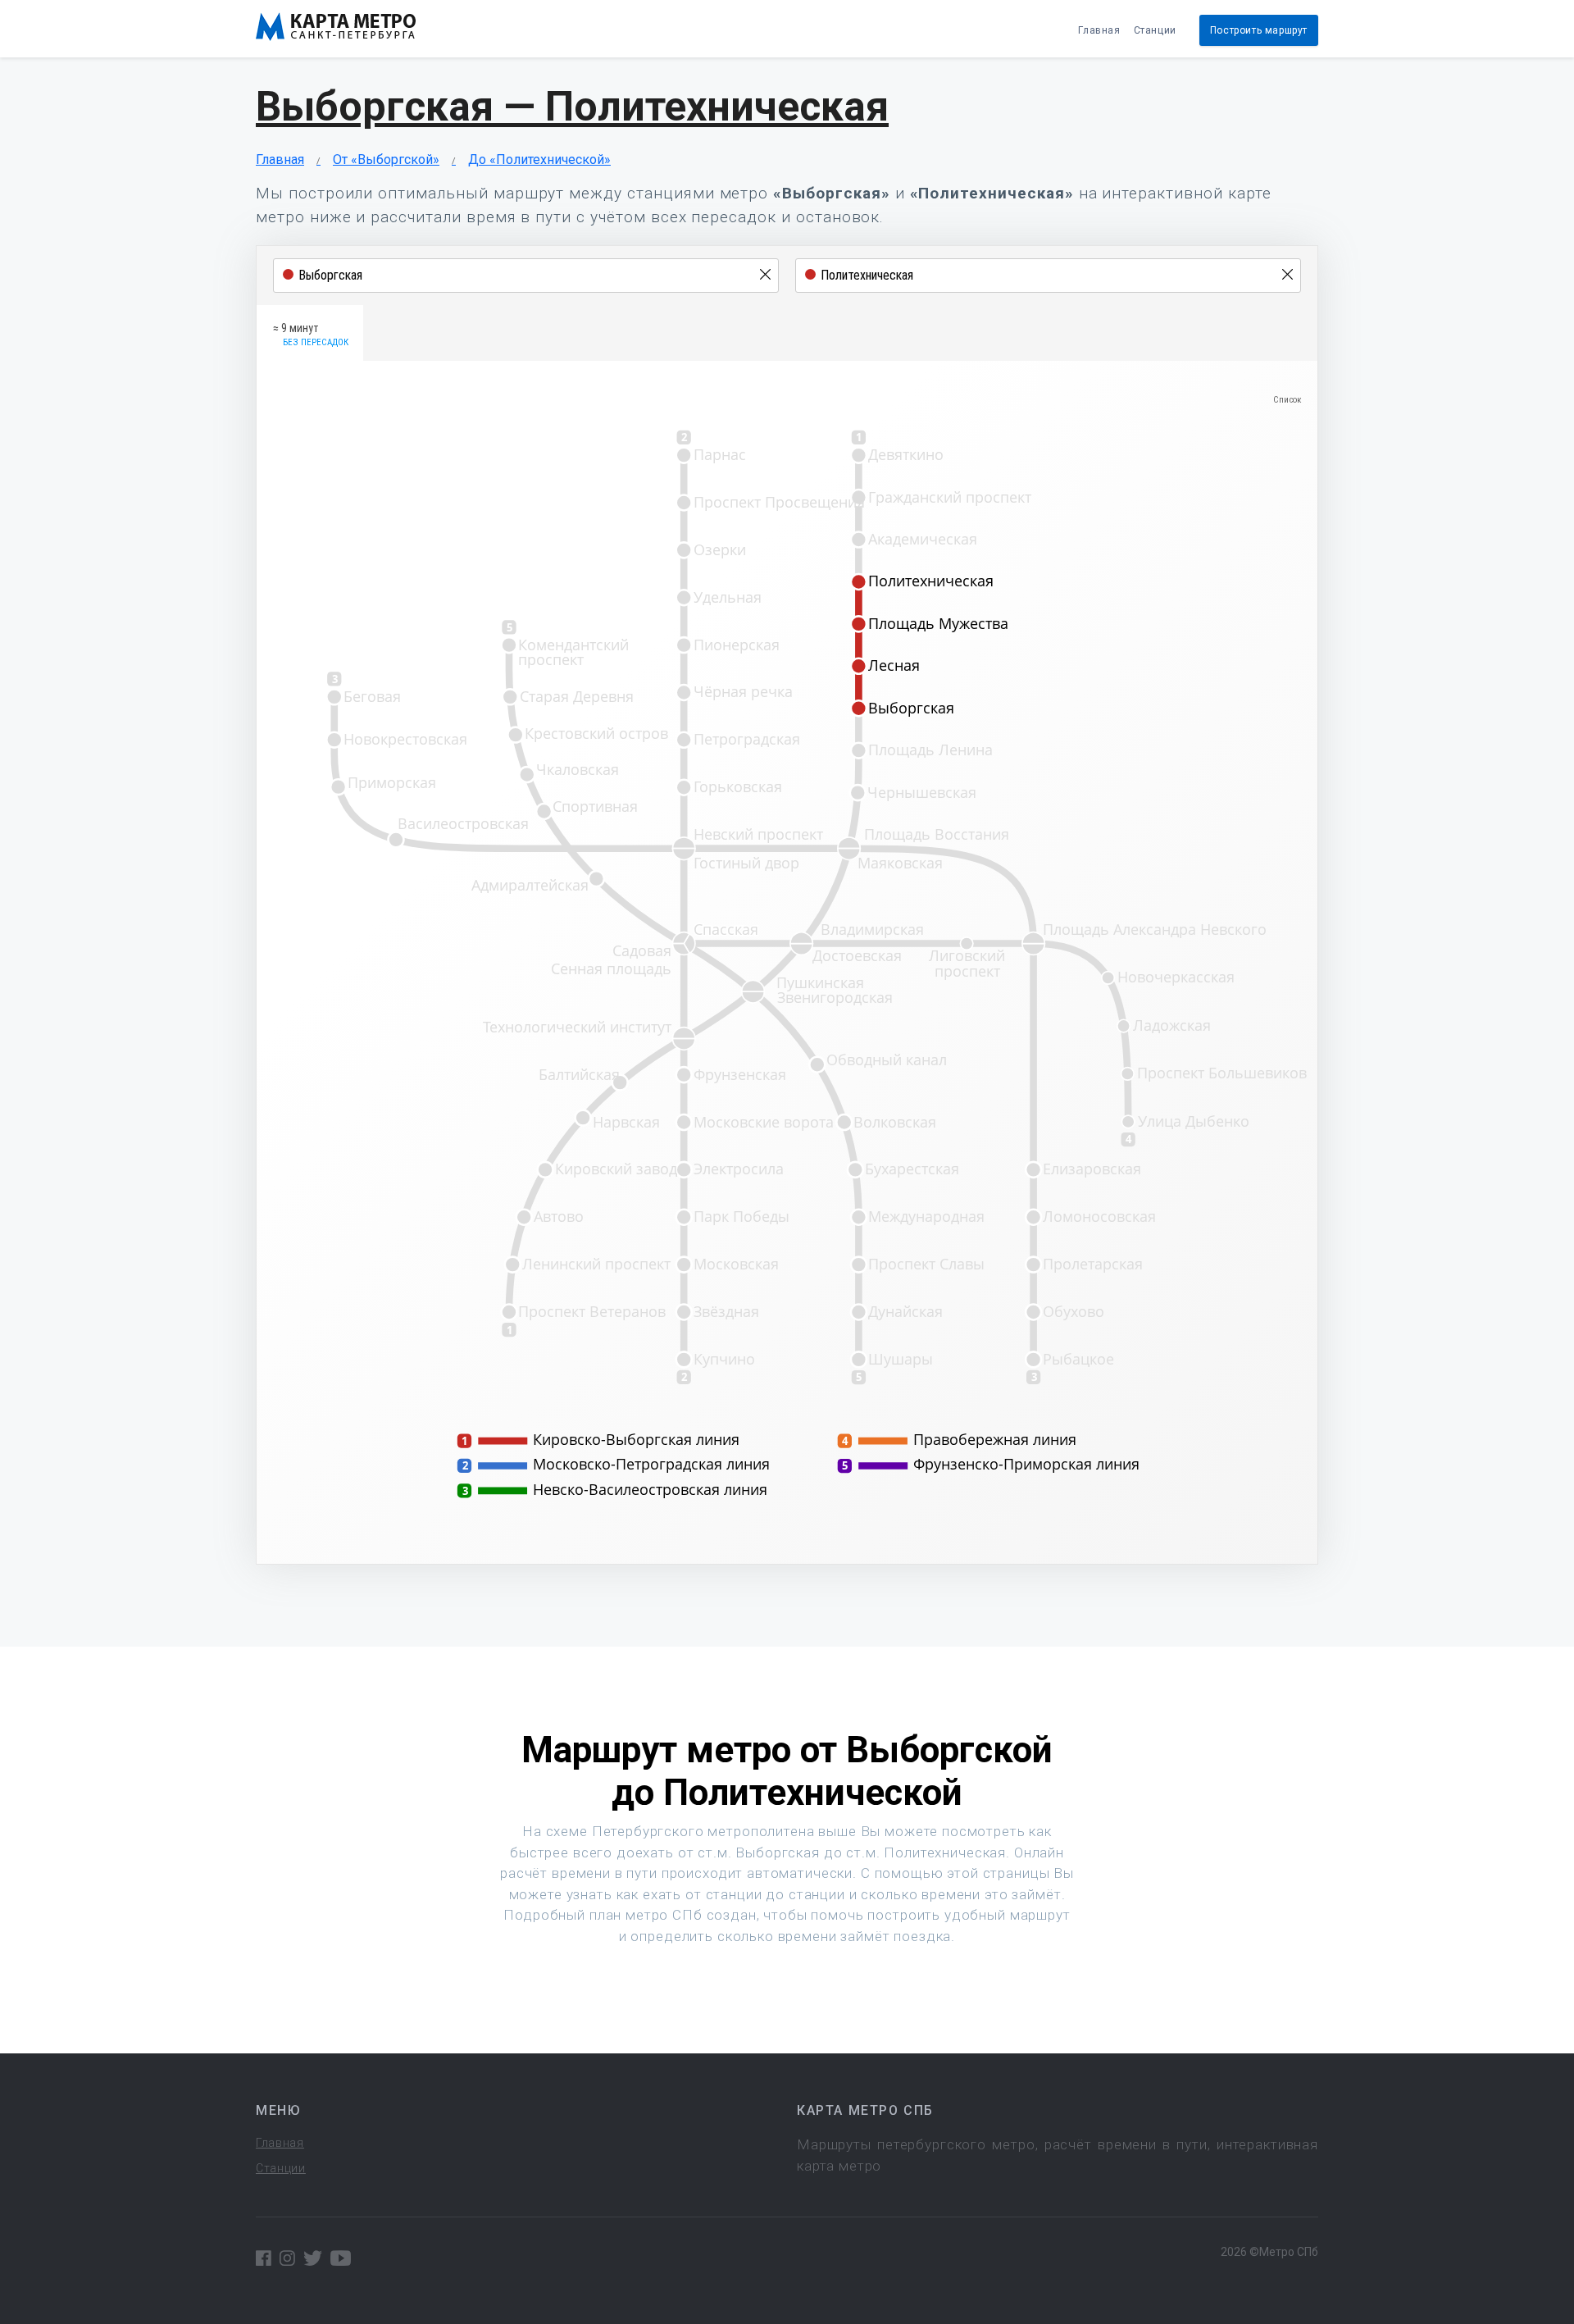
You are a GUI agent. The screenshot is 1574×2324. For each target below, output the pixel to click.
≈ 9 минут (311, 335)
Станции (1155, 30)
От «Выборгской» (386, 159)
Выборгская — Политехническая (572, 107)
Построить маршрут (1259, 30)
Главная (1099, 30)
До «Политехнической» (539, 159)
